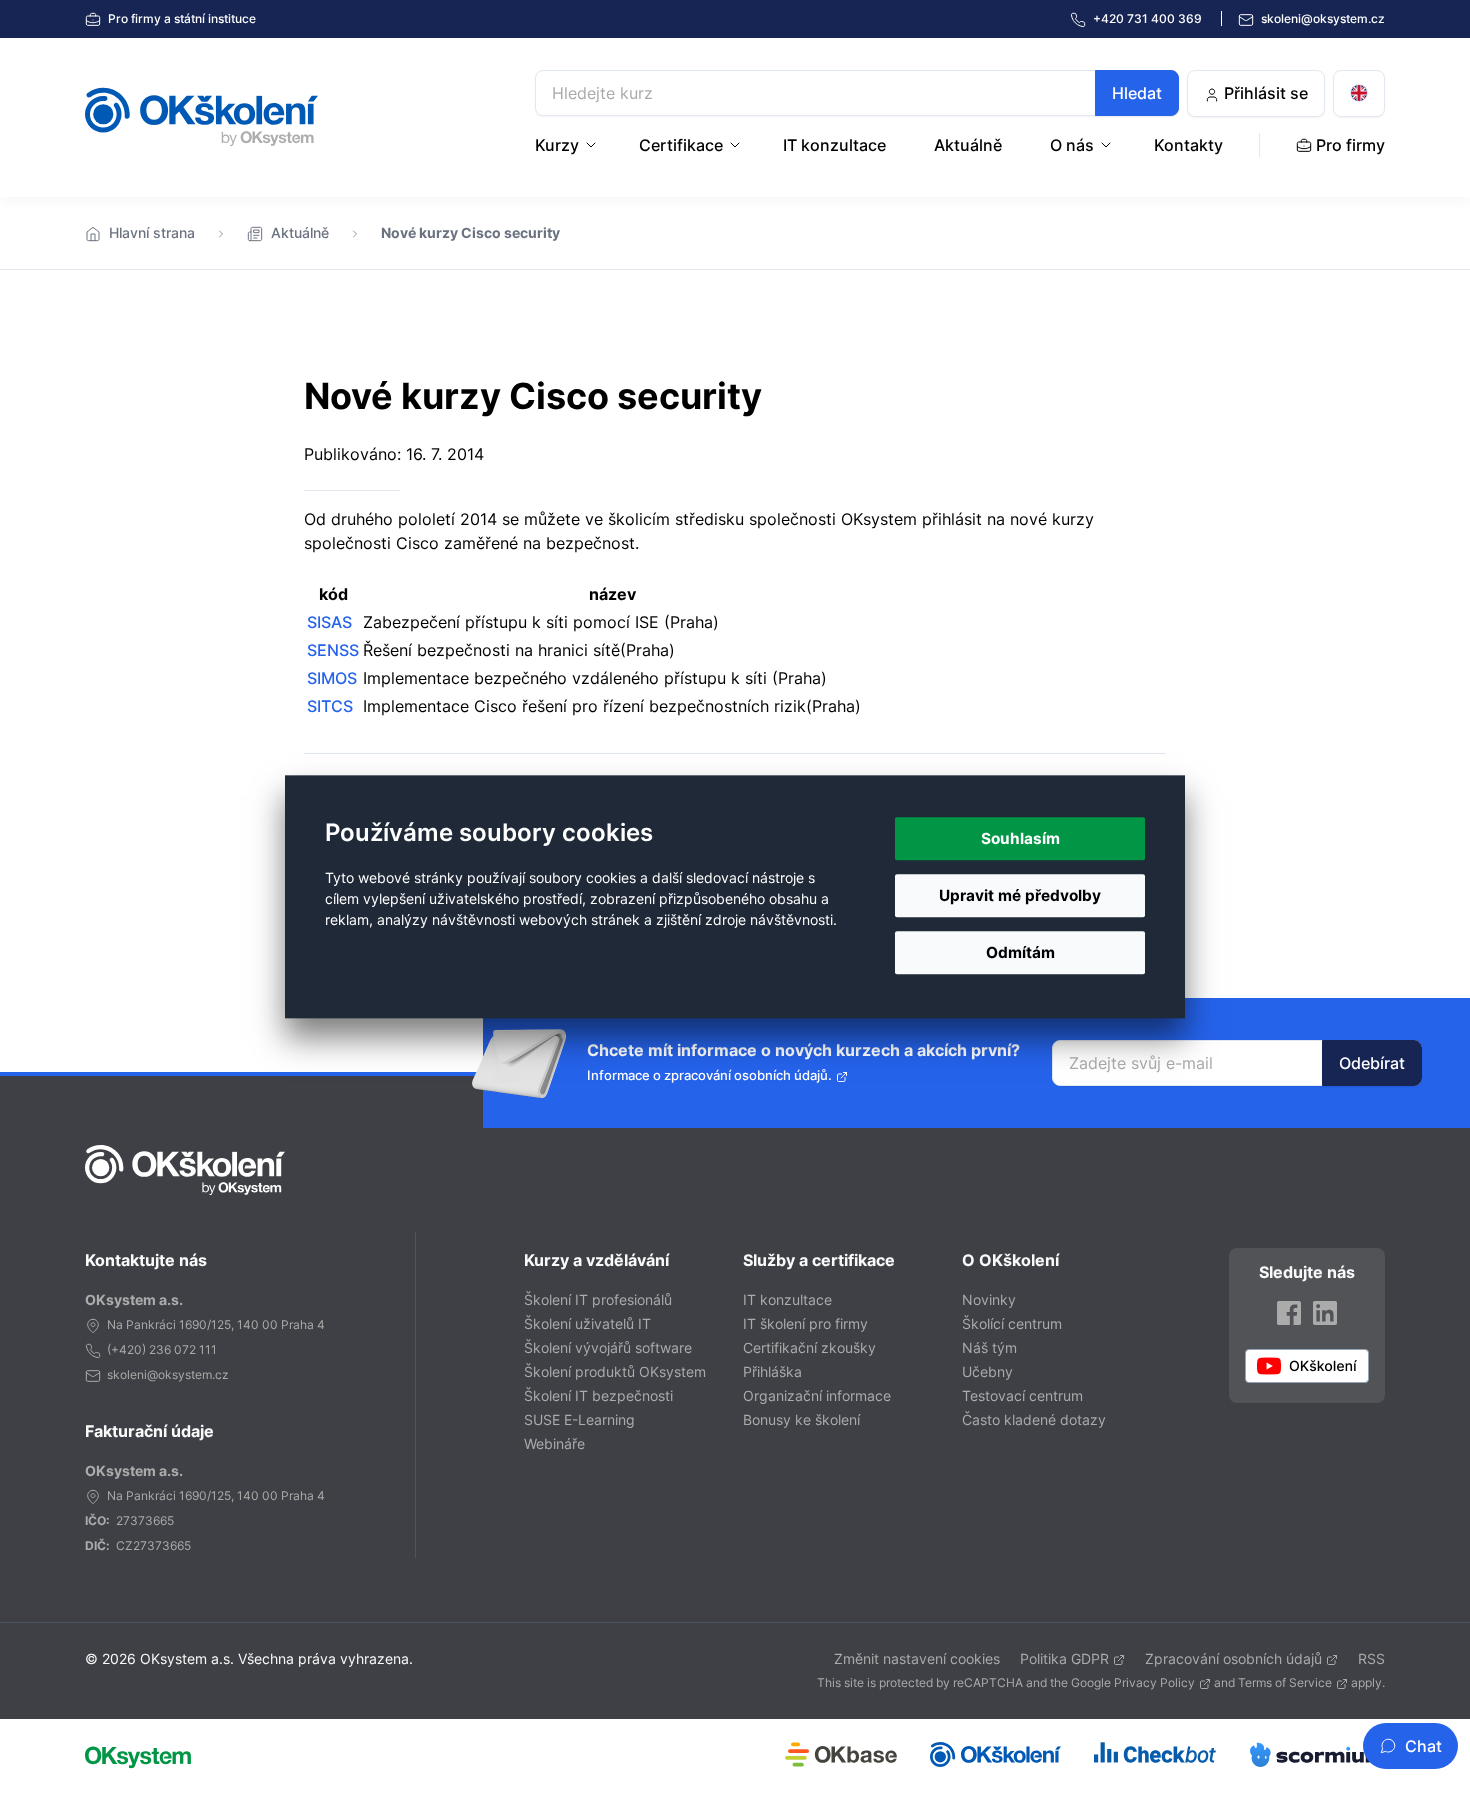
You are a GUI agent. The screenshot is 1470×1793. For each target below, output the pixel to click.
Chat (1423, 1746)
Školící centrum (1012, 1323)
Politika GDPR (1064, 1658)
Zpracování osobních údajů (1233, 1658)
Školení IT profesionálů (598, 1299)
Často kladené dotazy (1034, 1419)
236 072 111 (183, 1349)
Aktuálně (968, 145)
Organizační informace (817, 1395)
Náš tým (989, 1347)
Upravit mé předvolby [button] (1020, 895)
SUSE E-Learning (579, 1419)
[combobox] (857, 93)
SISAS (329, 622)
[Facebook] (1289, 1312)
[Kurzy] (593, 145)
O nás (1072, 145)
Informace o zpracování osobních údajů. (709, 1075)
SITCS (330, 706)
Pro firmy (180, 18)
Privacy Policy (1154, 1682)
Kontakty (1188, 145)
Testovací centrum (1022, 1395)
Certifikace (681, 145)
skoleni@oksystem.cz (1321, 18)
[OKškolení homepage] (185, 1170)
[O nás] (1108, 145)
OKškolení (201, 117)
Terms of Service (1285, 1682)
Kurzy (557, 145)
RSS (1371, 1658)
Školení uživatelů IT (587, 1323)
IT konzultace (834, 145)
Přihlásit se (1264, 93)
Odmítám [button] (1020, 952)
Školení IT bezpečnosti (598, 1395)
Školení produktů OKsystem (615, 1371)
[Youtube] (1307, 1366)
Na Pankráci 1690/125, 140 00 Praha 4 (216, 1324)
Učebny (987, 1371)
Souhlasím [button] (1020, 838)
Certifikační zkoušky (809, 1347)
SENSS (333, 650)
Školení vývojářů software (608, 1347)
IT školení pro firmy (805, 1323)
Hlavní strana (152, 232)
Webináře (554, 1443)
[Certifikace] (737, 145)
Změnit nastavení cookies (917, 1658)
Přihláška (772, 1371)
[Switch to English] (1359, 93)
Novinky (989, 1299)
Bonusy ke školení (801, 1419)
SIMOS (332, 678)
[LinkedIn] (1325, 1312)
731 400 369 (1149, 18)
